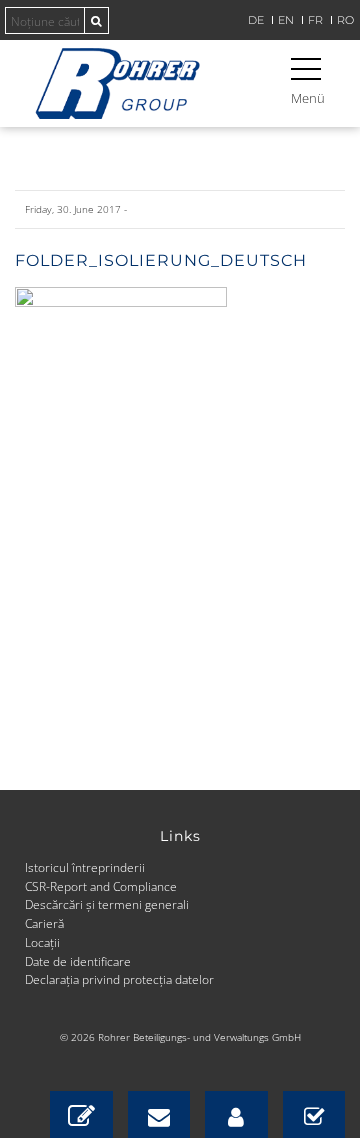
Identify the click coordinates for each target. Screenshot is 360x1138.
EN (286, 20)
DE (256, 20)
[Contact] (81, 1114)
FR (315, 20)
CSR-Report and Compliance (101, 886)
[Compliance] (314, 1114)
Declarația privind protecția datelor (119, 979)
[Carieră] (236, 1114)
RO (345, 20)
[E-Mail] (159, 1114)
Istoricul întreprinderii (85, 867)
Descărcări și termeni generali (107, 904)
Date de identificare (78, 961)
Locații (42, 942)
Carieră (44, 923)
